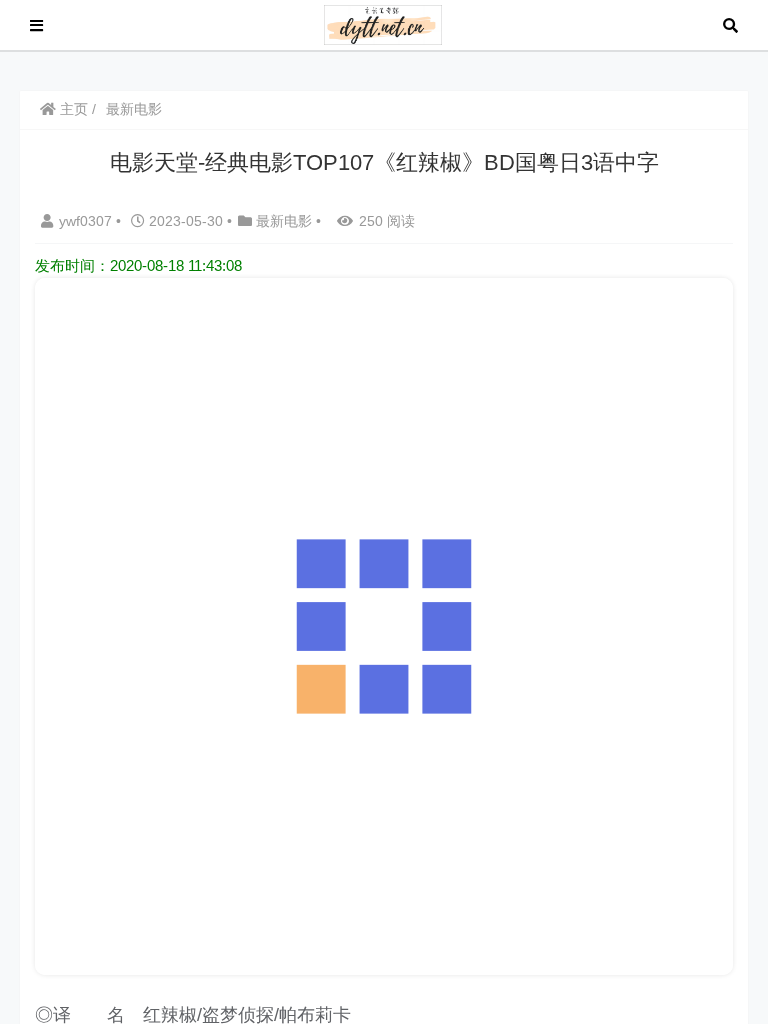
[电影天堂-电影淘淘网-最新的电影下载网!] (383, 23)
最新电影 (134, 109)
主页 (72, 109)
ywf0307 (87, 221)
